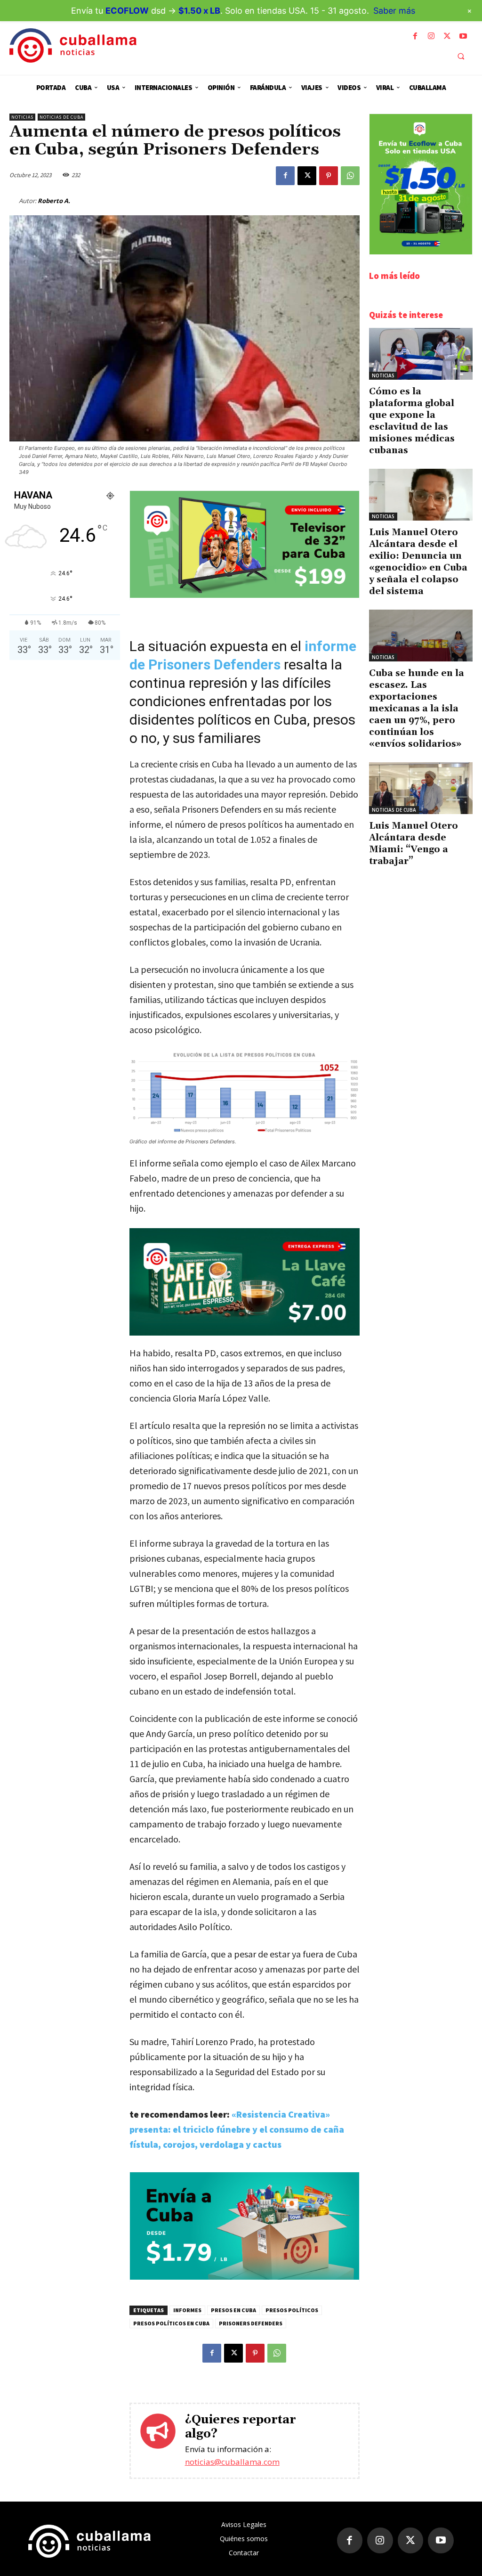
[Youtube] (463, 36)
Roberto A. (54, 201)
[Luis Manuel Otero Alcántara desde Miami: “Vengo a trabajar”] (421, 788)
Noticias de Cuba (61, 117)
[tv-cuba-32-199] (245, 595)
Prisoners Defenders (251, 2323)
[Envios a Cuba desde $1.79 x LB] (245, 2277)
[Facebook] (415, 36)
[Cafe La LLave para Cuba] (245, 1282)
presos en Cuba (233, 2310)
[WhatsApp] (350, 176)
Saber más (394, 11)
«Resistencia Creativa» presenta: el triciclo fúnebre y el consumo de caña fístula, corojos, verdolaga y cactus (237, 2129)
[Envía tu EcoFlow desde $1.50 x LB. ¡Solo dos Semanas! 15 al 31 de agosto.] (421, 252)
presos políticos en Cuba (171, 2323)
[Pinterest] (329, 176)
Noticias (22, 117)
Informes (187, 2310)
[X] (447, 36)
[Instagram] (431, 36)
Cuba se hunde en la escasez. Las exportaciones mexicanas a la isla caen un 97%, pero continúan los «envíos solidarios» (417, 709)
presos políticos (292, 2310)
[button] (461, 56)
